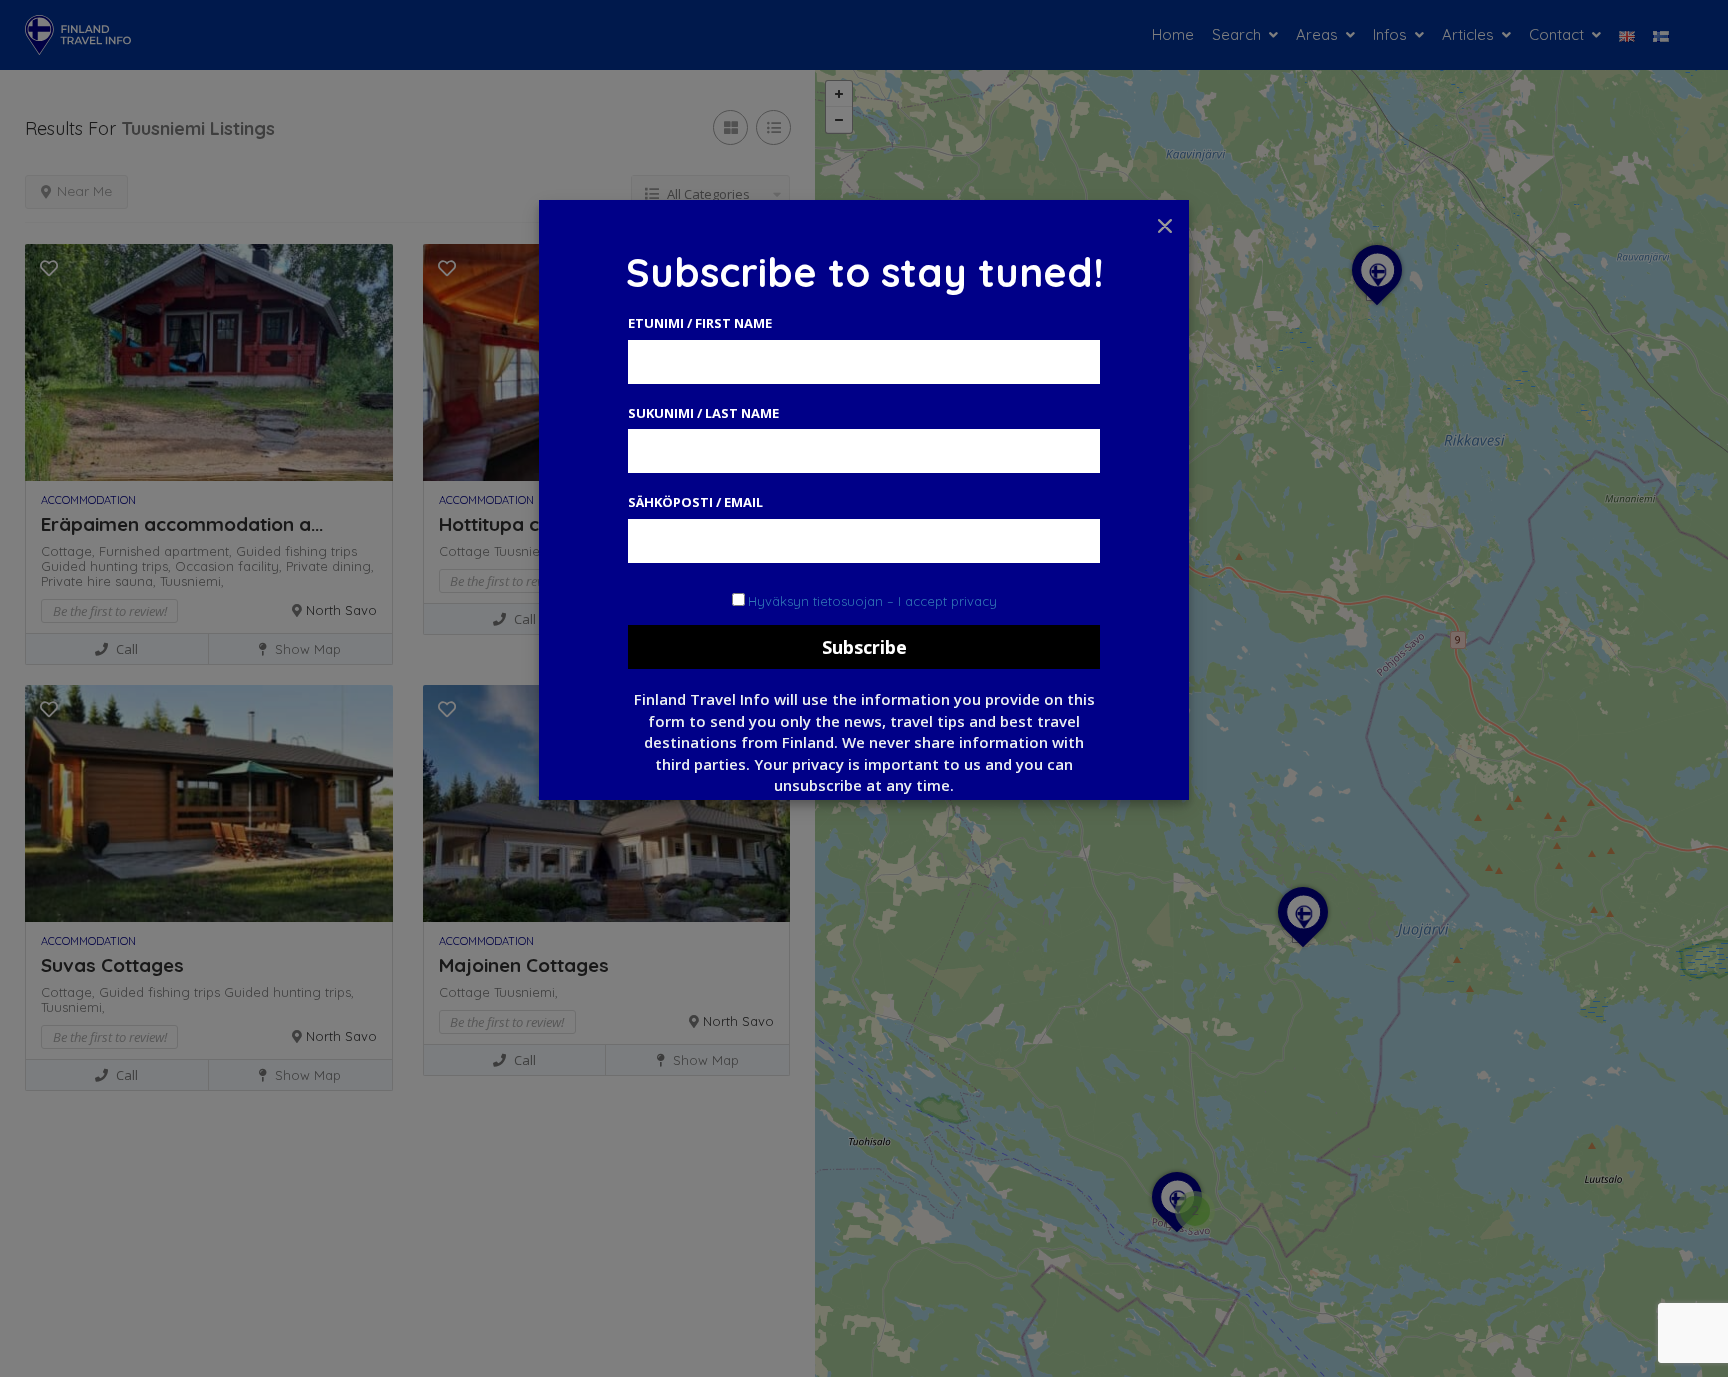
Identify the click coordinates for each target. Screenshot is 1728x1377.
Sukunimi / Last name (703, 413)
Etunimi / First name (700, 323)
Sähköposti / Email (695, 502)
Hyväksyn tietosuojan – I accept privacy (872, 601)
